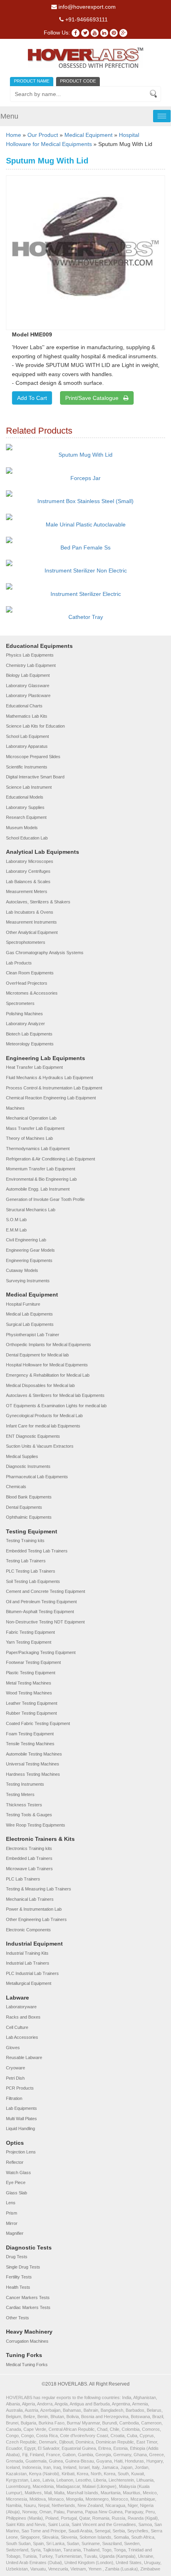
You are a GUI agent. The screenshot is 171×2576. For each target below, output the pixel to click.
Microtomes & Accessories (32, 993)
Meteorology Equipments (30, 1044)
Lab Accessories (22, 2037)
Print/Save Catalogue (94, 398)
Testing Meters (20, 1794)
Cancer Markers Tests (28, 2297)
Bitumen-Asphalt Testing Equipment (40, 1612)
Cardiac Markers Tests (28, 2307)
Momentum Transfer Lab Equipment (41, 1169)
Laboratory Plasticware (28, 695)
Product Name (32, 81)
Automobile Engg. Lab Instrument (38, 1189)
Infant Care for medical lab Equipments (43, 1426)
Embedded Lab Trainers (29, 1858)
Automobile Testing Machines (34, 1754)
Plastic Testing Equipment (31, 1673)
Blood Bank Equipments (29, 1497)
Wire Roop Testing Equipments (36, 1825)
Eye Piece (16, 2182)
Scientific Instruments (27, 767)
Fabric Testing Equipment (30, 1632)
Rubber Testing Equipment (31, 1713)
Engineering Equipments (29, 1260)
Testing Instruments (25, 1784)
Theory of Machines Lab (29, 1138)
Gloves (13, 2048)
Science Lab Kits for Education (35, 726)
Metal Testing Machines (29, 1683)
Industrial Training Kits (27, 1953)
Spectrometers (20, 1003)
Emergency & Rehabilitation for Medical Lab (48, 1375)
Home (14, 135)
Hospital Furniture (23, 1304)
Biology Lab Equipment (28, 675)
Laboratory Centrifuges (28, 871)
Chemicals (16, 1487)
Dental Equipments (24, 1507)
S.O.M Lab (16, 1220)
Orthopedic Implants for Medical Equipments (49, 1345)
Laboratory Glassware (28, 686)
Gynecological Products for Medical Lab (44, 1416)
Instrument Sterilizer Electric (86, 594)
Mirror (12, 2223)
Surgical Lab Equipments (30, 1324)
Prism (12, 2213)
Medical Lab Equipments (29, 1314)
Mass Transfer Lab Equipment (35, 1128)
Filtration (14, 2098)
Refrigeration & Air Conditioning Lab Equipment (51, 1159)
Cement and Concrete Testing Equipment (46, 1591)
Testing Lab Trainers (26, 1561)
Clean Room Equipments (30, 973)
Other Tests (17, 2318)
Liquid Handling (20, 2128)
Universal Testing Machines (33, 1764)
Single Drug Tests (23, 2267)
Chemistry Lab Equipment (31, 665)
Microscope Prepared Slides (33, 757)
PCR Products (20, 2088)
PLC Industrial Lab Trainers (32, 1973)
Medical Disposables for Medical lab (40, 1385)
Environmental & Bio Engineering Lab (41, 1179)
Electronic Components (28, 1930)
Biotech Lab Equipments (29, 1034)
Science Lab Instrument (29, 787)
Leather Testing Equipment (32, 1703)
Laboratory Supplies (25, 807)
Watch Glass (18, 2173)
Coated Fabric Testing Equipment (38, 1723)
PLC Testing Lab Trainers (31, 1571)
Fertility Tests (19, 2277)
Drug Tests (17, 2257)
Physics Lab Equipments (30, 655)
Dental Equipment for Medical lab (37, 1355)
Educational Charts (24, 706)
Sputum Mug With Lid (85, 455)
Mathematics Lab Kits (27, 716)
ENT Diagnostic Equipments (33, 1436)
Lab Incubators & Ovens (30, 912)
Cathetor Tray (86, 617)
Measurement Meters (27, 891)
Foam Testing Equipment (30, 1734)
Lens (11, 2203)
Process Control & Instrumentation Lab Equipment (54, 1088)
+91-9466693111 (86, 19)
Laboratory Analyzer (25, 1024)
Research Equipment (26, 817)
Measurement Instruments (31, 922)
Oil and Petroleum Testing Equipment (41, 1602)
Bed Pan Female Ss (85, 547)
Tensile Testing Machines (30, 1744)
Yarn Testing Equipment (29, 1642)
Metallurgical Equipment (29, 1983)
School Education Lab (27, 838)
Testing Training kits (25, 1541)
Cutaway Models (22, 1270)
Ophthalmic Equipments (29, 1517)
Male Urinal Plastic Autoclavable (86, 524)
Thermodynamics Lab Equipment (38, 1149)
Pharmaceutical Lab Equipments (37, 1477)
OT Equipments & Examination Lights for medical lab (56, 1406)
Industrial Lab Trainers (28, 1963)
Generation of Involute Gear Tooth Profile (45, 1199)
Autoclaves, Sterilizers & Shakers (38, 902)
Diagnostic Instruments (28, 1466)
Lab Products (19, 963)
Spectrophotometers (26, 942)
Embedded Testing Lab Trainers (37, 1551)
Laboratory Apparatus (27, 746)
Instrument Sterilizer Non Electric (86, 571)
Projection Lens (21, 2152)
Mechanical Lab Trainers (30, 1899)
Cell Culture (17, 2027)
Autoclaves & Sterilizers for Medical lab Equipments (55, 1395)
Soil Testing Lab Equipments (33, 1581)
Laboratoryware (21, 2007)
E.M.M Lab (16, 1230)
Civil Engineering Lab (26, 1240)
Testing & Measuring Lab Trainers (39, 1889)
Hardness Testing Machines (33, 1774)
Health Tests (18, 2287)
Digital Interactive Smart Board (35, 777)
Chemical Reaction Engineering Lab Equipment (51, 1098)
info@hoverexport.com (86, 7)
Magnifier (15, 2233)
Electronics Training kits (29, 1848)
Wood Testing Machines (29, 1693)
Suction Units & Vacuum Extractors (40, 1446)
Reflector (15, 2162)
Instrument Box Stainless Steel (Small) (85, 501)
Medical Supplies (22, 1456)
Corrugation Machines (27, 2341)
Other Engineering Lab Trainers (36, 1919)
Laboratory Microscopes (30, 861)
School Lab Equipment (27, 736)
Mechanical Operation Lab (31, 1118)
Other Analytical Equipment (32, 932)
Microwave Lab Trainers (29, 1869)
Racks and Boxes (23, 2017)
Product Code (78, 81)
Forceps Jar (85, 478)
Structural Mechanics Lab (31, 1210)
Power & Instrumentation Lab (34, 1909)
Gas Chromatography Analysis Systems (45, 953)
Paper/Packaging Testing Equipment (41, 1652)
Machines (15, 1108)
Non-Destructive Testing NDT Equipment (45, 1622)
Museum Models (22, 828)
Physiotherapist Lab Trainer (33, 1335)
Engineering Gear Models (30, 1250)
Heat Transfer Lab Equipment (34, 1067)
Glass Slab (17, 2193)
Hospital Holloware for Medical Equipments (47, 1365)
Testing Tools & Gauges (29, 1815)
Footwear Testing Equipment (33, 1662)
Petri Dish (15, 2078)
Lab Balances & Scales (28, 882)
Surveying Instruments (28, 1281)
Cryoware (16, 2068)
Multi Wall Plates (21, 2119)
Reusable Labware (24, 2057)
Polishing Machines (24, 1014)
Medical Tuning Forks (27, 2365)
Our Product (43, 135)
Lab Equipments (21, 2108)
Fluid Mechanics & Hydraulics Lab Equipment (50, 1078)
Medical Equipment (88, 135)
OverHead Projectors (27, 983)
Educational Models (25, 797)
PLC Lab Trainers (23, 1879)
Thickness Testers (24, 1805)
